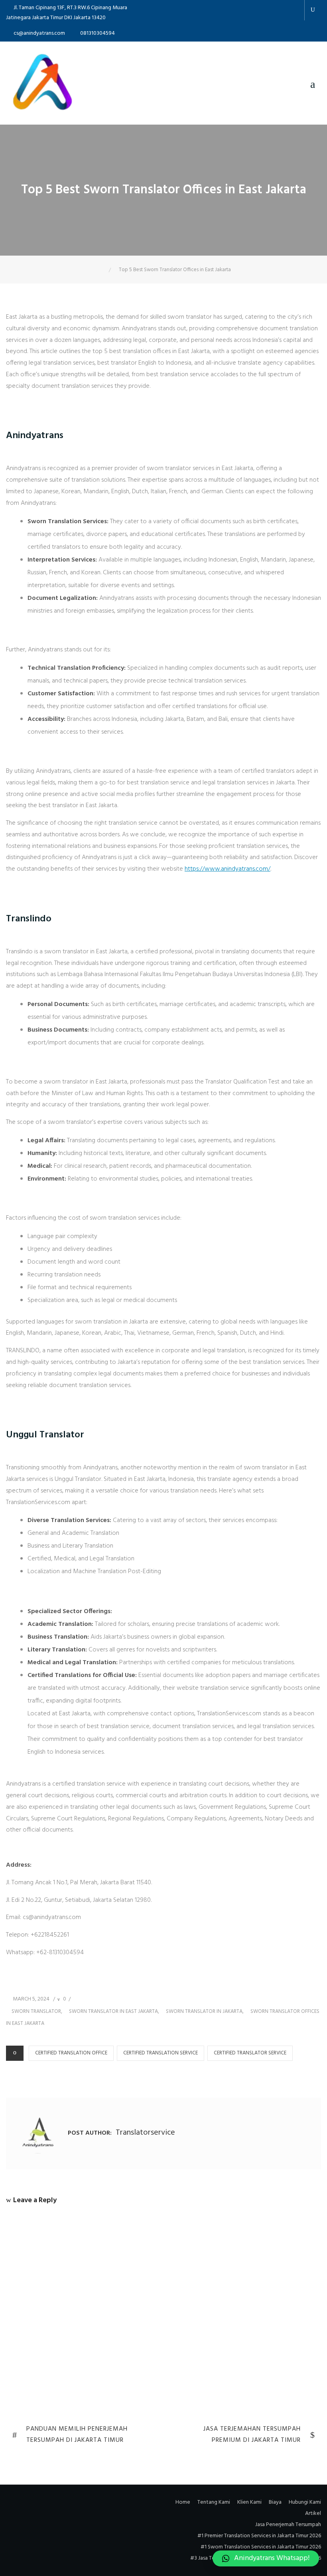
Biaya (275, 2502)
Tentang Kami (214, 2502)
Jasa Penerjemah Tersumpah (288, 2525)
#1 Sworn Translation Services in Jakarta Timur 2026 (261, 2547)
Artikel (313, 2513)
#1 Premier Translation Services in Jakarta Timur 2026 (259, 2536)
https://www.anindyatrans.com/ (228, 869)
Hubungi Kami (305, 2502)
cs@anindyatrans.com (39, 33)
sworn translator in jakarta (204, 2011)
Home (183, 2502)
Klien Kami (249, 2502)
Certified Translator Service (250, 2053)
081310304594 (98, 33)
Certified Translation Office (71, 2053)
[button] (266, 2558)
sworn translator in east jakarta (113, 2011)
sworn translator (36, 2011)
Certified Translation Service (161, 2053)
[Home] (103, 270)
